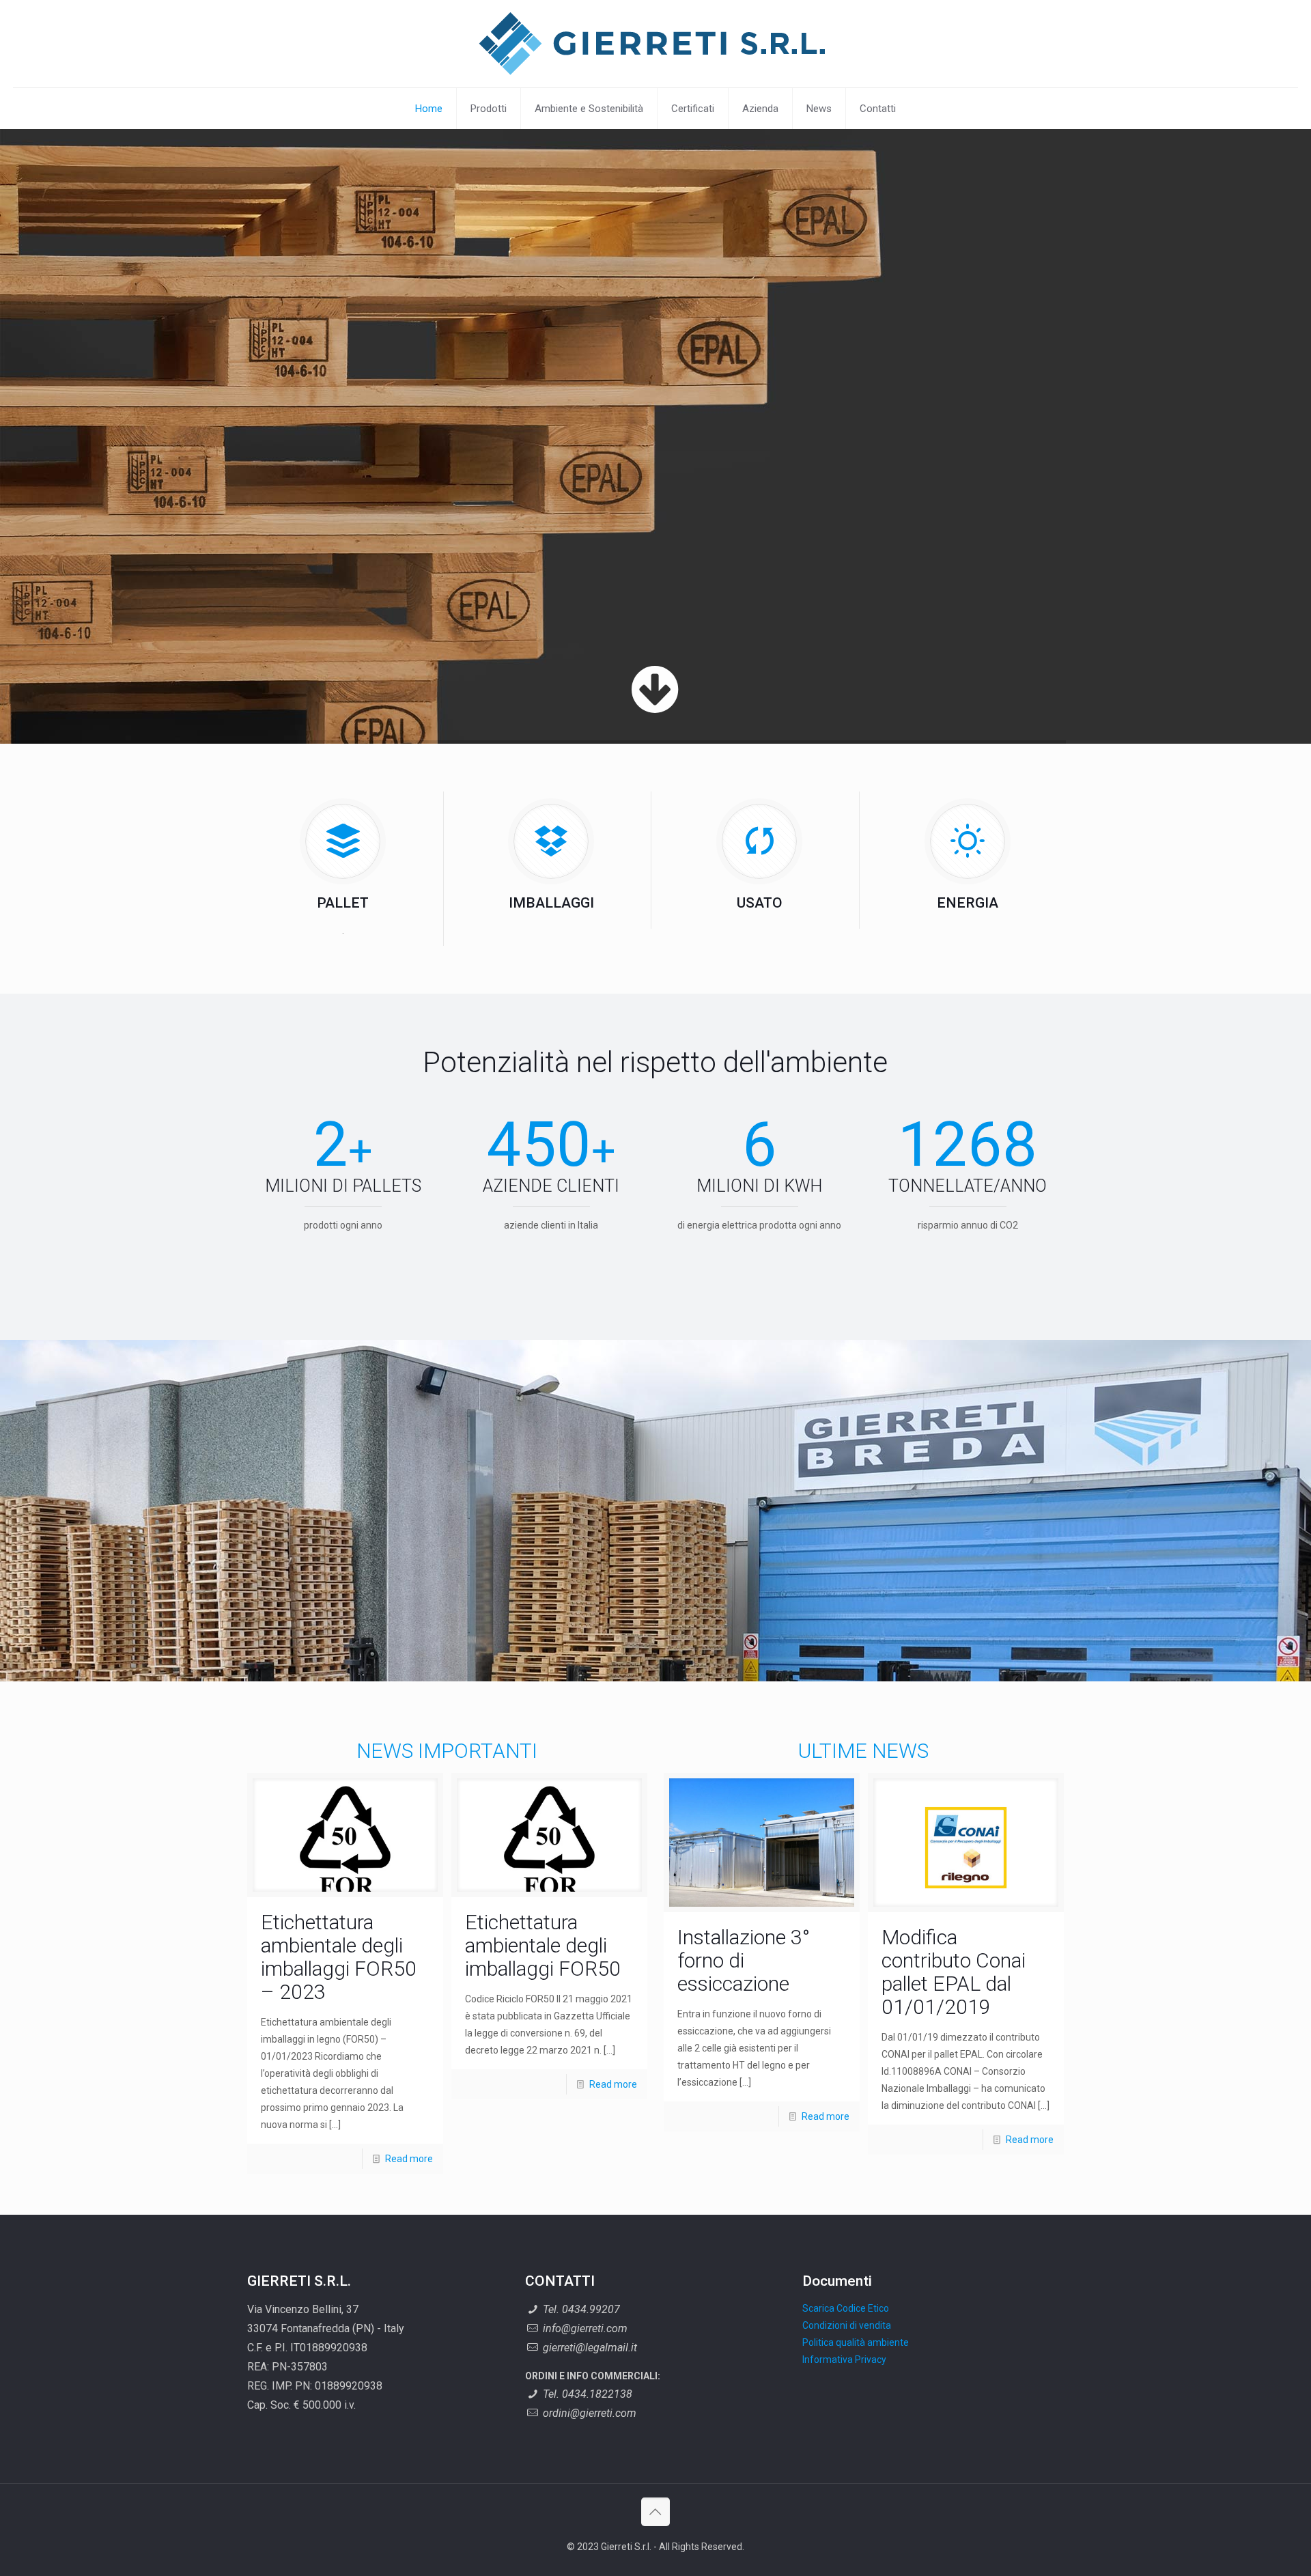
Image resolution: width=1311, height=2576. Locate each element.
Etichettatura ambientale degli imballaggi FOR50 (543, 1945)
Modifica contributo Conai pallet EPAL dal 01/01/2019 (954, 1972)
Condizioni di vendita (847, 2325)
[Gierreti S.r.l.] (655, 44)
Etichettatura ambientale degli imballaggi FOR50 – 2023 (339, 1957)
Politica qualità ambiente (856, 2342)
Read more (409, 2159)
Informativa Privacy (844, 2360)
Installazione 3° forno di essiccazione (744, 1960)
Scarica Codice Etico (846, 2308)
